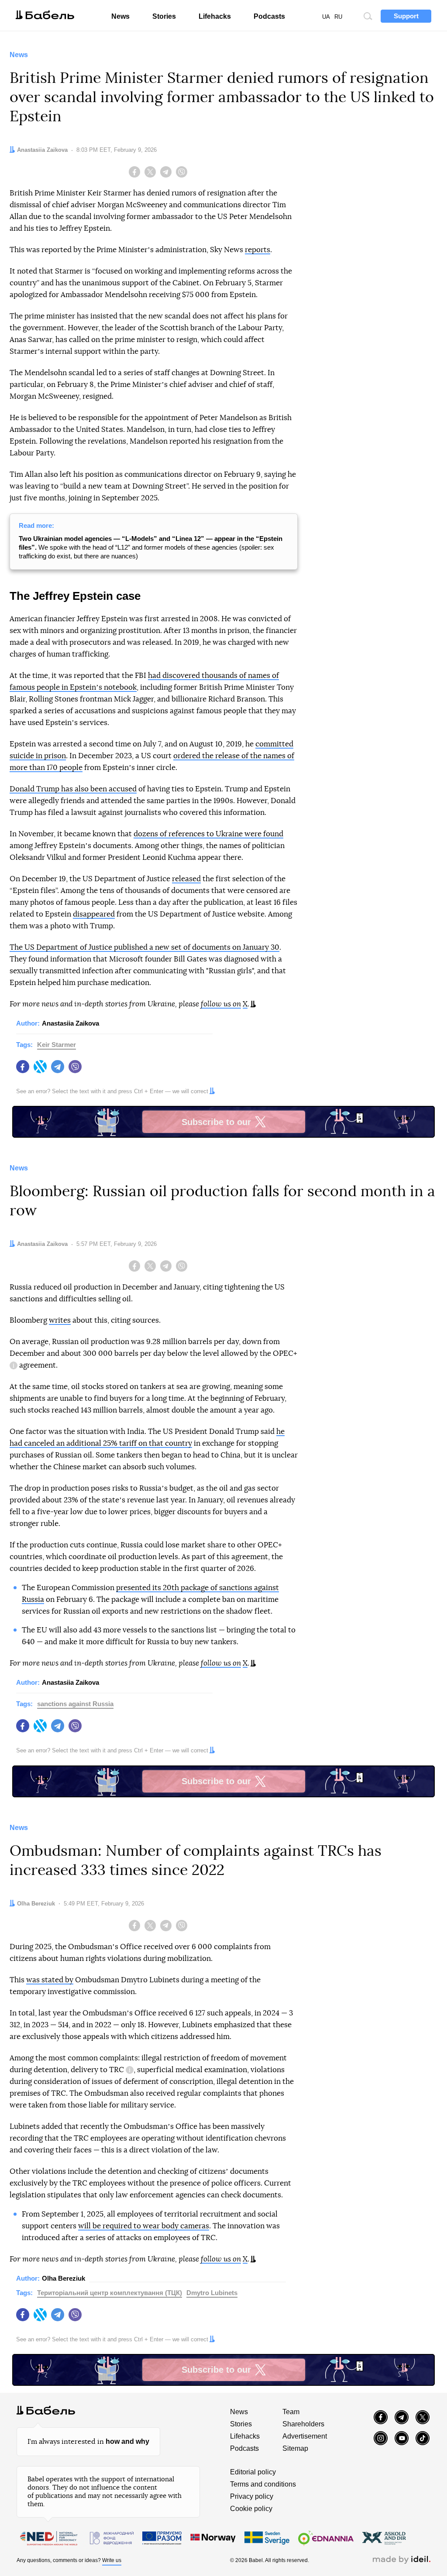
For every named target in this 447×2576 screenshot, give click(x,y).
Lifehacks (215, 16)
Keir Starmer (57, 1045)
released (186, 879)
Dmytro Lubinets (212, 2293)
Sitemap (295, 2448)
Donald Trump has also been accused (73, 789)
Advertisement (305, 2436)
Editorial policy (253, 2472)
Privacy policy (252, 2496)
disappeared (94, 914)
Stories (164, 16)
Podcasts (269, 16)
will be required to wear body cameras (144, 2226)
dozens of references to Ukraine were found (208, 834)
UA (326, 17)
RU (338, 17)
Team (291, 2412)
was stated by (50, 1980)
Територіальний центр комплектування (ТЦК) (110, 2293)
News (120, 16)
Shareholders (303, 2424)
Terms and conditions (263, 2484)
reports (258, 250)
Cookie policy (251, 2509)
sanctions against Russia (75, 1704)
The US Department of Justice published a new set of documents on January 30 (144, 947)
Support (406, 16)
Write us (112, 2560)
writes (60, 1320)
